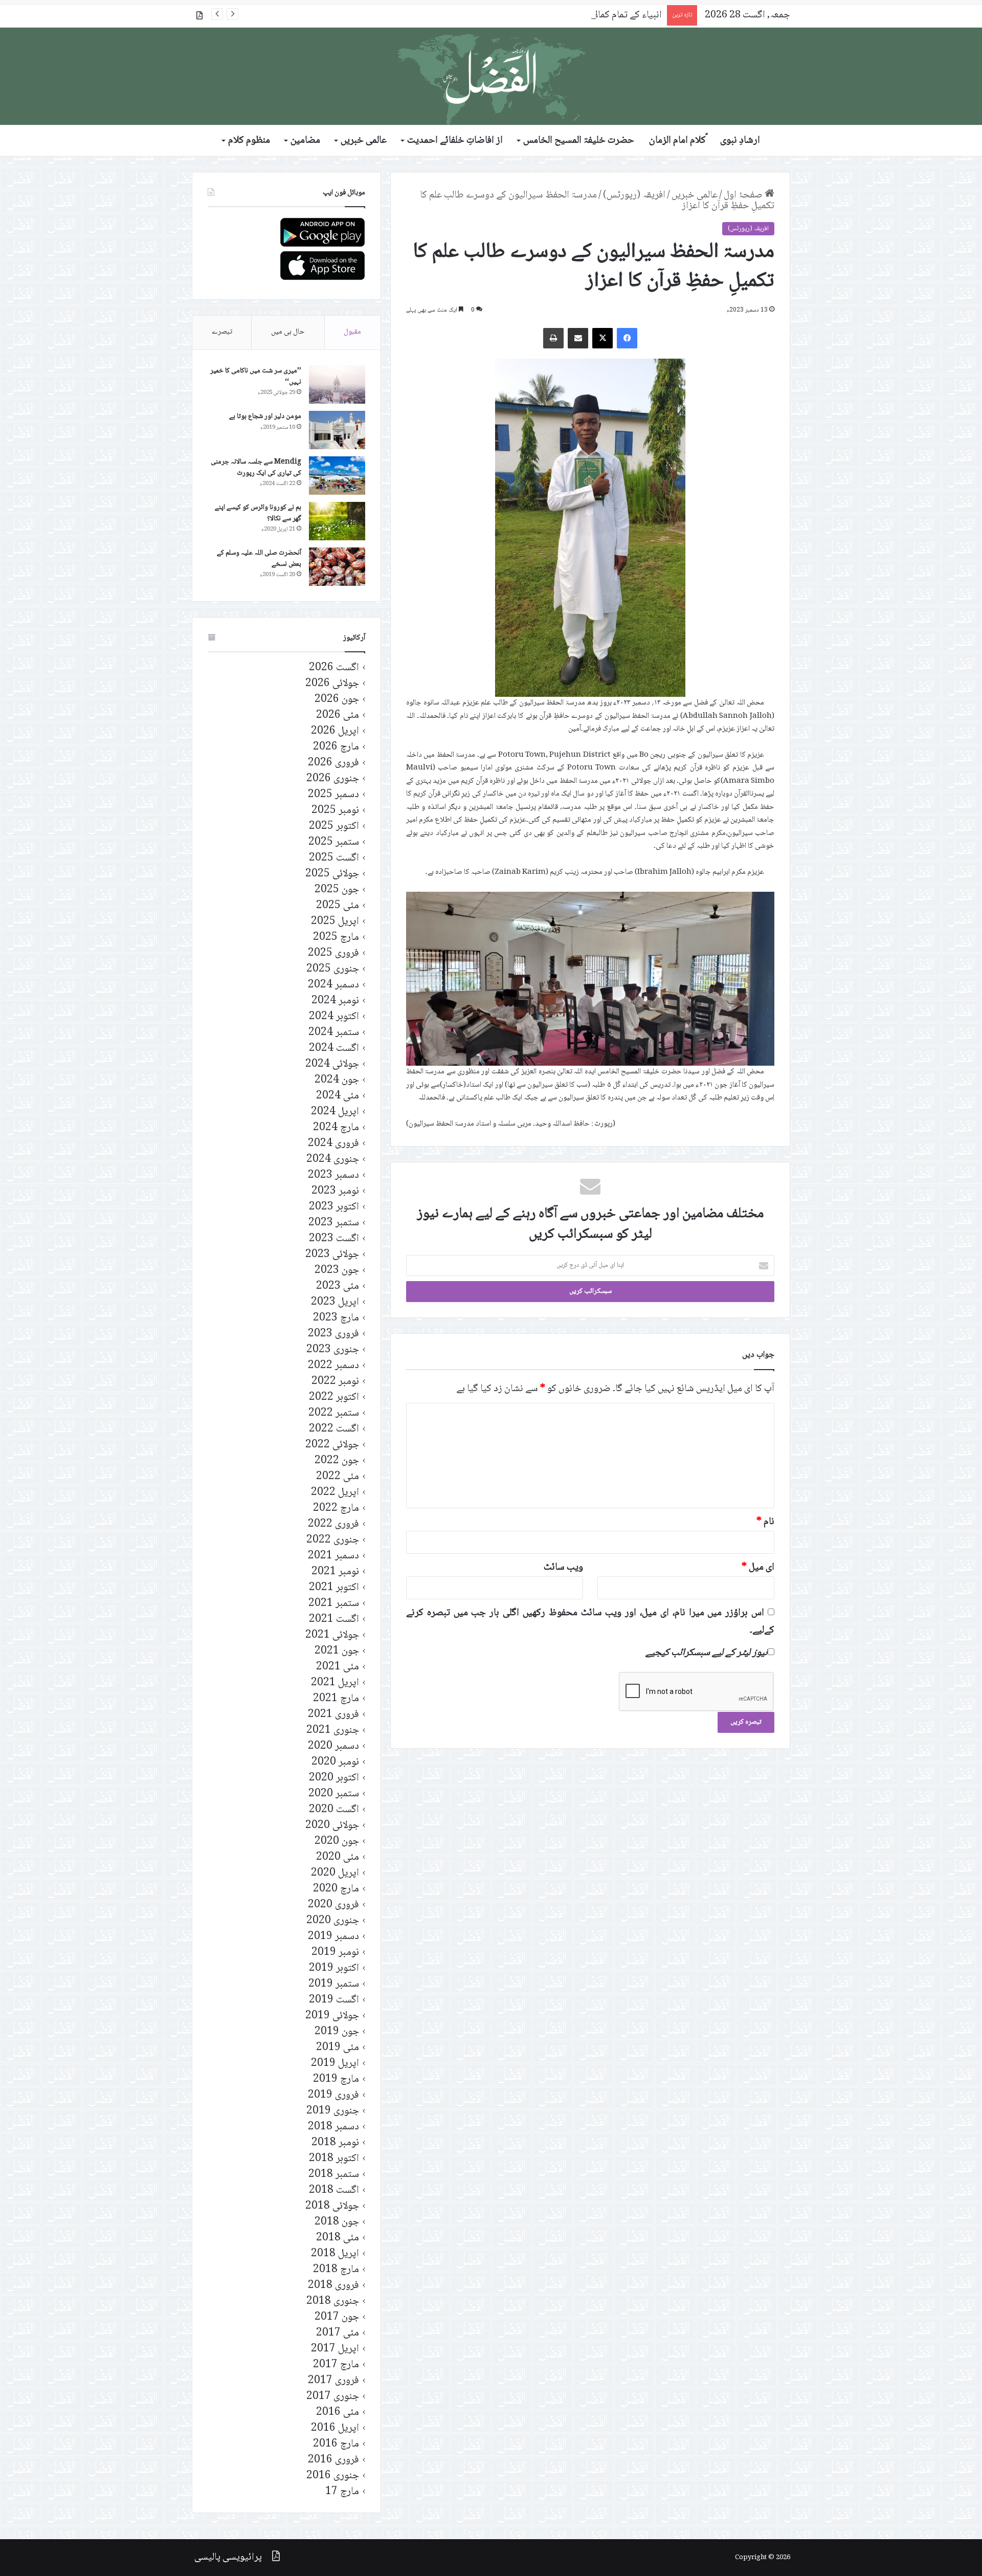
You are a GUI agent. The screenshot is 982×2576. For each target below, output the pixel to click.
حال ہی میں (288, 332)
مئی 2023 (338, 1286)
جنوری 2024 (333, 1160)
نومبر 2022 (335, 1382)
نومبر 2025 (335, 811)
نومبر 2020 (335, 1762)
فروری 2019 (333, 2095)
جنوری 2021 (333, 1731)
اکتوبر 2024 (334, 1017)
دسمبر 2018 (333, 2127)
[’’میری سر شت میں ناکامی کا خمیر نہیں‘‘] (337, 384)
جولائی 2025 (332, 874)
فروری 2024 (333, 1144)
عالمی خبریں (364, 141)
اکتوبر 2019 (334, 1968)
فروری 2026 (333, 763)
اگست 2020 (334, 1810)
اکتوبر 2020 (334, 1778)
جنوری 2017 (333, 2397)
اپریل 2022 (335, 1493)
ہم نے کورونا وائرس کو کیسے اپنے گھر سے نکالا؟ (258, 513)
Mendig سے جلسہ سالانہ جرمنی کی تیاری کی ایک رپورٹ (256, 468)
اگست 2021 (334, 1620)
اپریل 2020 (335, 1873)
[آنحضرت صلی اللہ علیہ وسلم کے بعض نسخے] (337, 567)
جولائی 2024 (332, 1064)
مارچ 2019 (336, 2079)
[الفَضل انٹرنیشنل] (491, 76)
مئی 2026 (338, 715)
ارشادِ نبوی (740, 141)
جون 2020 (337, 1842)
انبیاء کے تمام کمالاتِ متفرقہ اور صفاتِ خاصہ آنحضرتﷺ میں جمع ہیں (530, 15)
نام (765, 1522)
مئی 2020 (338, 1857)
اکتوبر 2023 (334, 1207)
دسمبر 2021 (333, 1556)
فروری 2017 (333, 2381)
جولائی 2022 (332, 1445)
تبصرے (222, 332)
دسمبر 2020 (333, 1746)
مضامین (305, 141)
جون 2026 (337, 700)
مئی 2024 (338, 1096)
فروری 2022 (333, 1524)
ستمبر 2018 (334, 2175)
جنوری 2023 (333, 1350)
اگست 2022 (334, 1429)
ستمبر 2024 (334, 1033)
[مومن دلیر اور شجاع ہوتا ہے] (337, 430)
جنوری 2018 (333, 2302)
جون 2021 (337, 1651)
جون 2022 (337, 1461)
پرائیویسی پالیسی (228, 2558)
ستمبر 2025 (334, 842)
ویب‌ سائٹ (563, 1568)
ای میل (758, 1568)
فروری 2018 (333, 2286)
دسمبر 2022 (333, 1366)
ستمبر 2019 (334, 1984)
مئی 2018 (338, 2238)
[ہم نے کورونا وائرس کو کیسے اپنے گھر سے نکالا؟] (337, 521)
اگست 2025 (334, 858)
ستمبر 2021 (334, 1604)
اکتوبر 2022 (334, 1397)
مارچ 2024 (336, 1128)
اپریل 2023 (335, 1302)
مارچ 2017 (336, 2365)
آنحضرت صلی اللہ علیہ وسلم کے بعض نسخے (259, 559)
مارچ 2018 (336, 2270)
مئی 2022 (338, 1477)
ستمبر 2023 (334, 1223)
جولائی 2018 (332, 2206)
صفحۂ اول (744, 195)
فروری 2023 (333, 1334)
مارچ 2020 (336, 1889)
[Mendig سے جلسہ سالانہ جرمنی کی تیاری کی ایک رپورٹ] (337, 476)
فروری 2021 (333, 1715)
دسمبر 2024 (333, 985)
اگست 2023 (334, 1239)
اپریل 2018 (335, 2254)
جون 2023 (337, 1271)
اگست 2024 (334, 1049)
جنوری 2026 (333, 779)
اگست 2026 (334, 668)
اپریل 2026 (335, 731)
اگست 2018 (334, 2190)
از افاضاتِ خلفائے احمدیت (455, 141)
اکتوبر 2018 (334, 2159)
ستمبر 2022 (334, 1413)
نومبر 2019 (335, 1953)
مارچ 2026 (336, 747)
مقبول (352, 332)
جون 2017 (337, 2317)
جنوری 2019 (333, 2111)
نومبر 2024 (335, 1001)
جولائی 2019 (332, 2016)
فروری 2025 (333, 953)
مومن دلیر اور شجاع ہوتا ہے (265, 416)
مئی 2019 (338, 2048)
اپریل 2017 (335, 2349)
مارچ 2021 (336, 1699)
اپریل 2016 (335, 2428)
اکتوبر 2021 (334, 1588)
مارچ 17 (342, 2492)
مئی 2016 (338, 2413)
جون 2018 (337, 2222)
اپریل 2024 (335, 1112)
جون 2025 (337, 890)
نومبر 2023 (335, 1191)
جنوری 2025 (333, 969)
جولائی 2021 (332, 1635)
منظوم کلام (249, 141)
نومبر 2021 (335, 1572)
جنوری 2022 (333, 1540)
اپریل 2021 (335, 1683)
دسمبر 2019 (333, 1937)
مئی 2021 (338, 1667)
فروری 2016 (333, 2460)
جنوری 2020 (333, 1921)
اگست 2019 (334, 2000)
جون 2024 (337, 1080)
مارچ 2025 (336, 938)
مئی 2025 (338, 906)
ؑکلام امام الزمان (677, 141)
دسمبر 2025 (333, 795)
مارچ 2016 (336, 2444)
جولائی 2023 (332, 1255)
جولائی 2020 (332, 1826)
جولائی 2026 (332, 684)
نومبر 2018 (335, 2143)
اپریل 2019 (335, 2064)
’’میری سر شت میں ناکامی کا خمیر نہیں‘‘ (256, 377)
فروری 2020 (333, 1905)
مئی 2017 (338, 2333)
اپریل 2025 (335, 922)
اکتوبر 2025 (334, 827)
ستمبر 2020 (334, 1794)
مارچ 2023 (336, 1318)
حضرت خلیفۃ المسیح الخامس (579, 141)
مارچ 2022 (336, 1509)
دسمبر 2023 (333, 1175)
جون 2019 (337, 2032)
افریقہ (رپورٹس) (634, 195)
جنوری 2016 (333, 2476)
